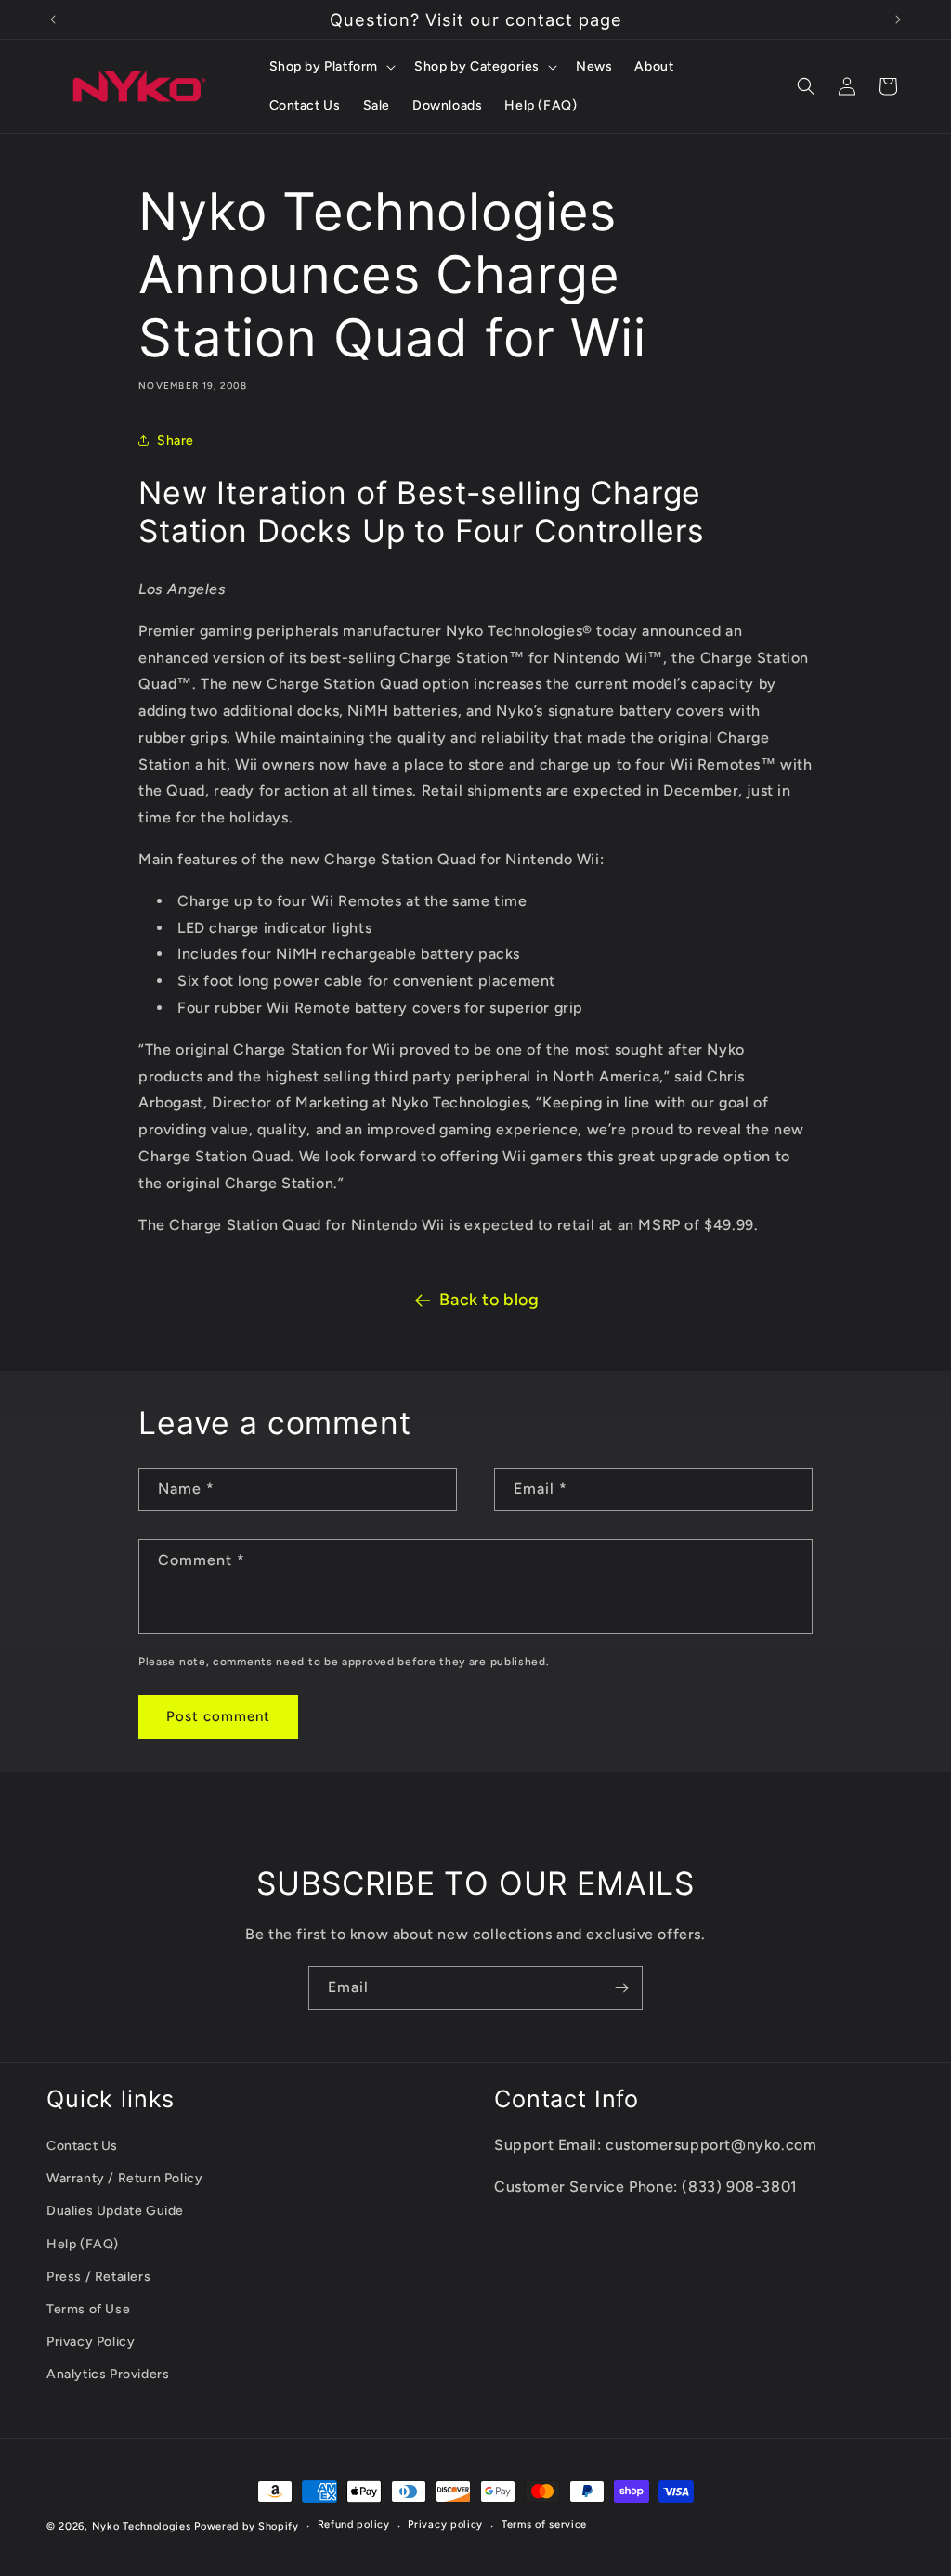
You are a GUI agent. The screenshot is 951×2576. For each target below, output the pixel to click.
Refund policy (354, 2524)
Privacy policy (445, 2524)
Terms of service (544, 2524)
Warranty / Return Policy (124, 2178)
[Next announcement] (898, 19)
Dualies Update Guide (115, 2211)
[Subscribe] (621, 1988)
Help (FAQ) (83, 2244)
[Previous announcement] (53, 19)
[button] (331, 67)
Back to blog (489, 1300)
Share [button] (176, 440)
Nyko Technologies (142, 2526)
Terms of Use (88, 2309)
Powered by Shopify (247, 2526)
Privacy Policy (91, 2342)
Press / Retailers (98, 2277)
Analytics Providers (108, 2374)
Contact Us (82, 2146)
